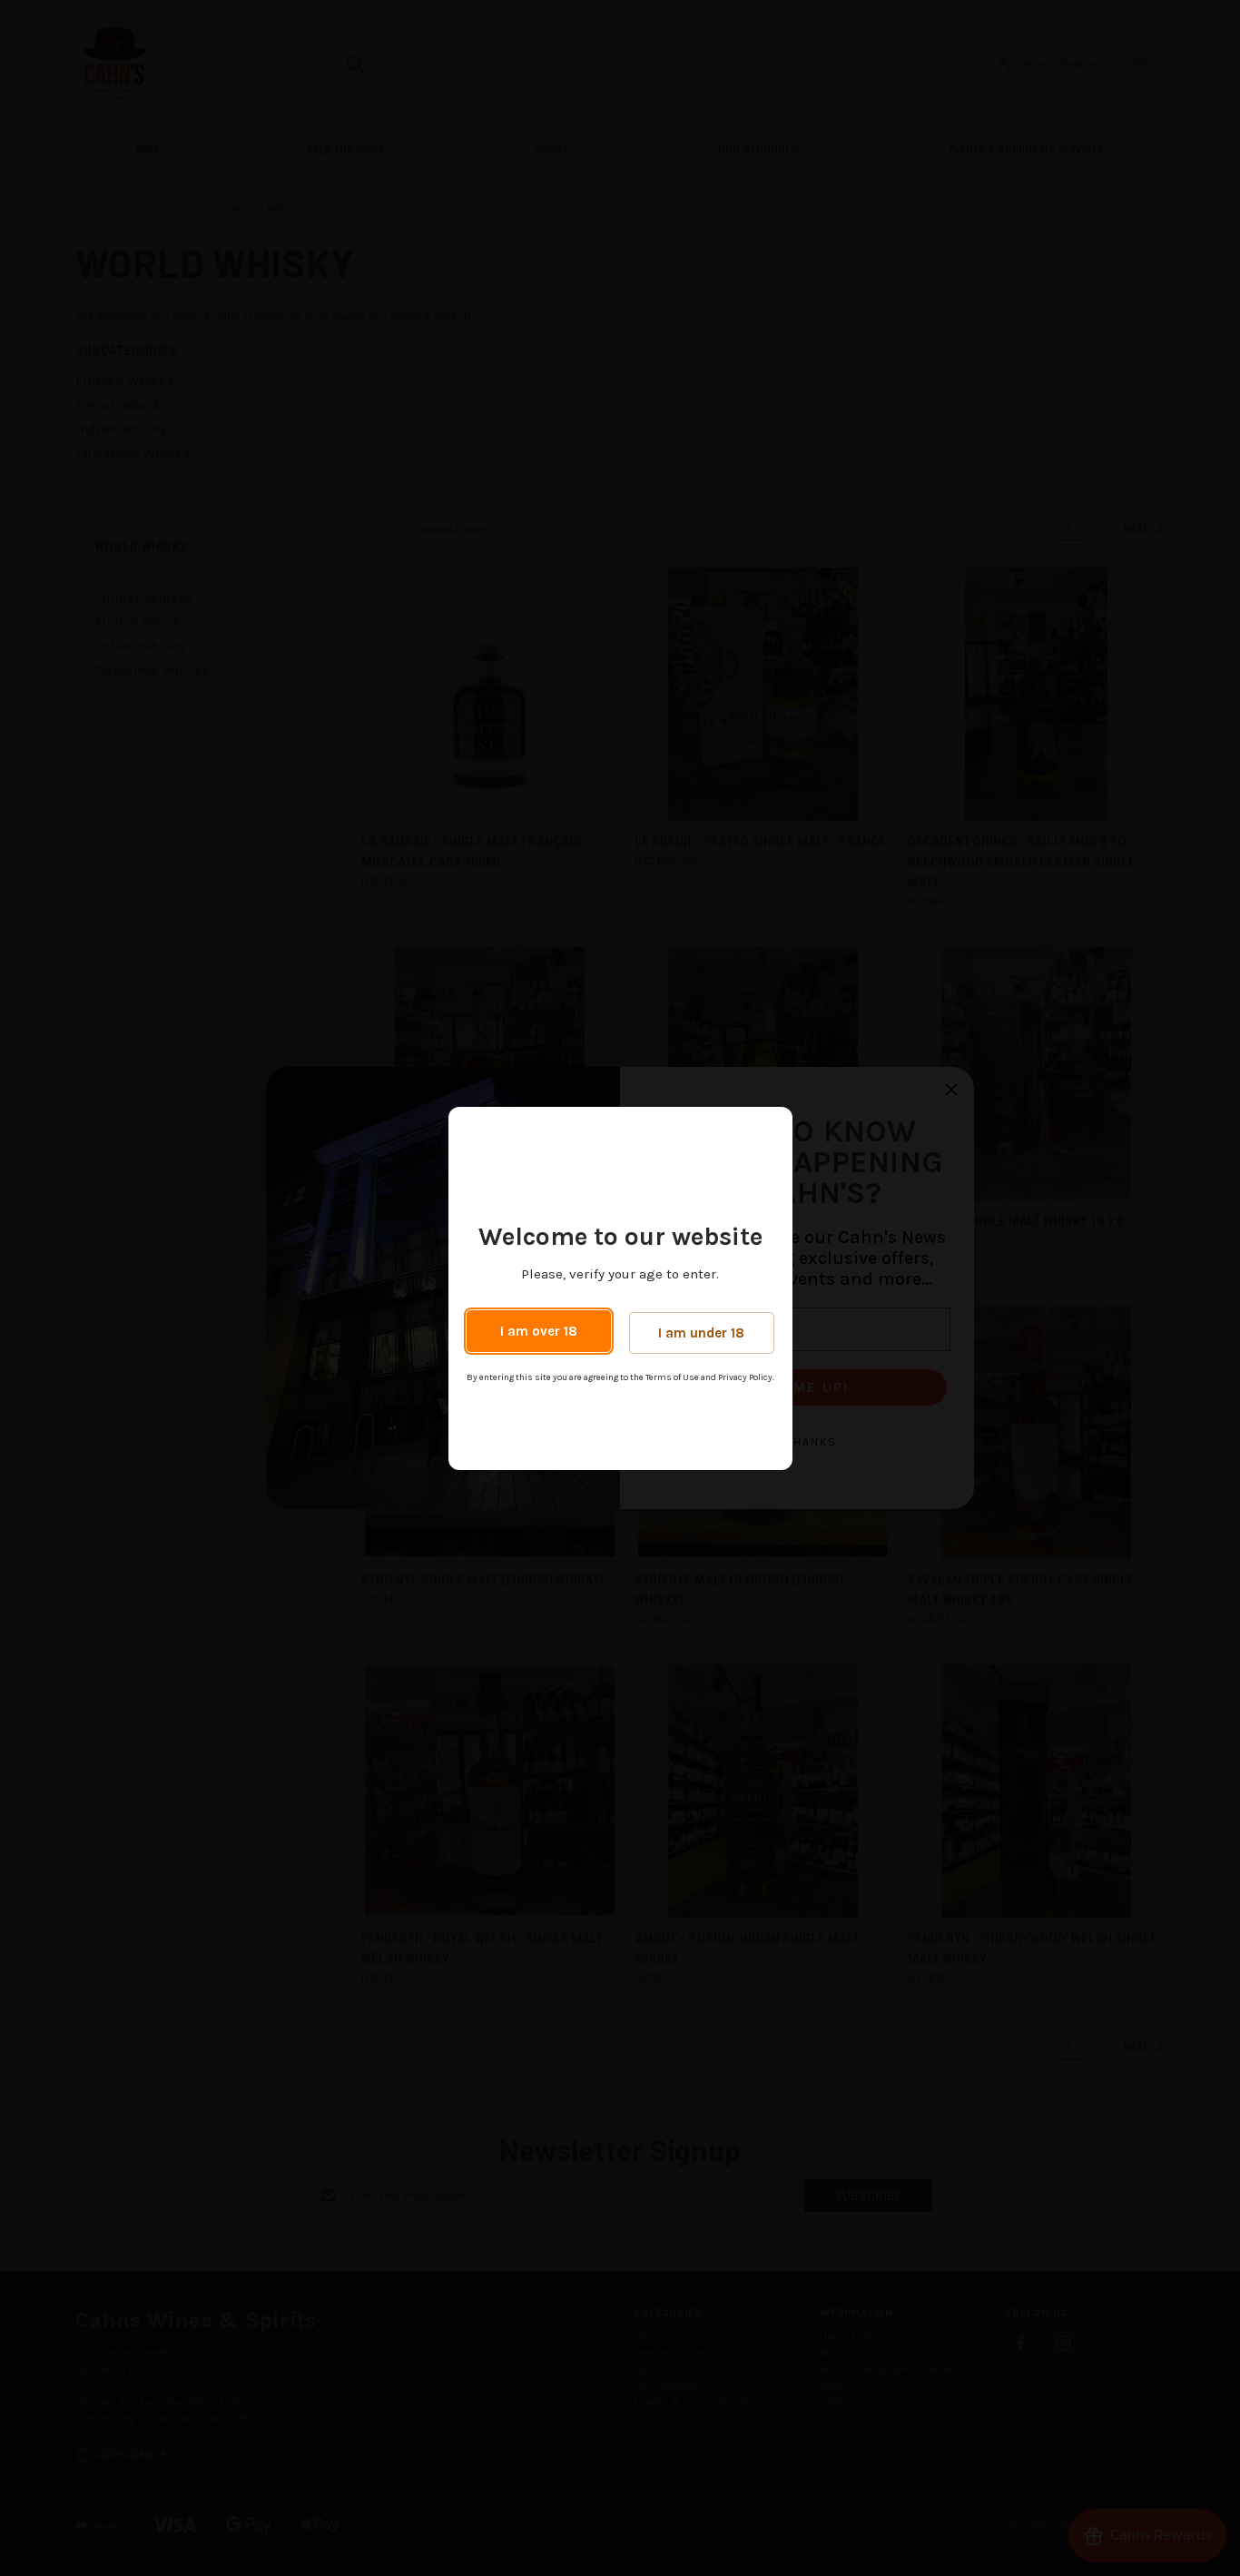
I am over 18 (539, 1331)
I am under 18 (701, 1333)
